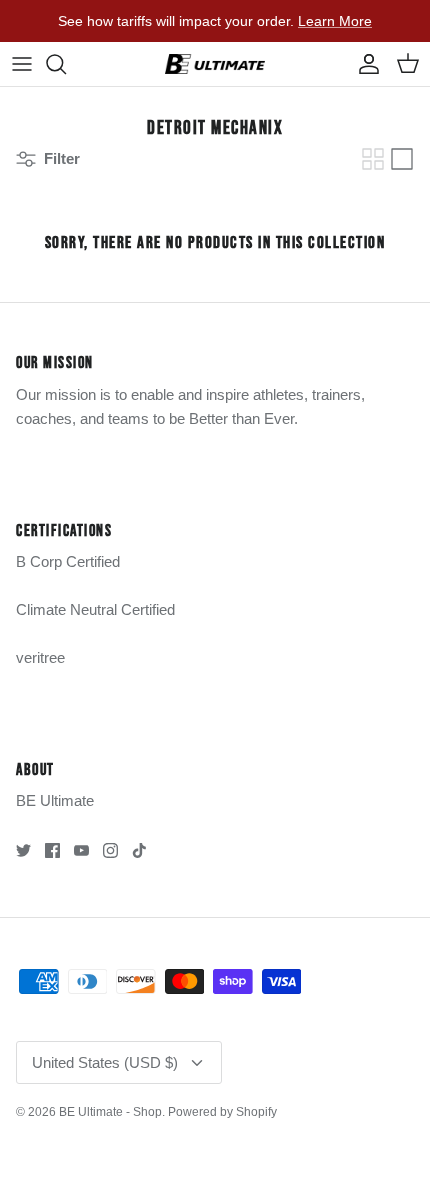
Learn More (335, 21)
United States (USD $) (105, 1062)
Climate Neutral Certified (95, 609)
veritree (40, 657)
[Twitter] (23, 850)
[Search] (66, 64)
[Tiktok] (139, 850)
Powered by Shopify (222, 1112)
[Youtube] (81, 850)
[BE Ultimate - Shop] (215, 64)
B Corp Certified (68, 561)
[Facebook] (52, 850)
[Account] (364, 64)
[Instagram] (110, 850)
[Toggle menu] (22, 64)
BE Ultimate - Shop (110, 1112)
